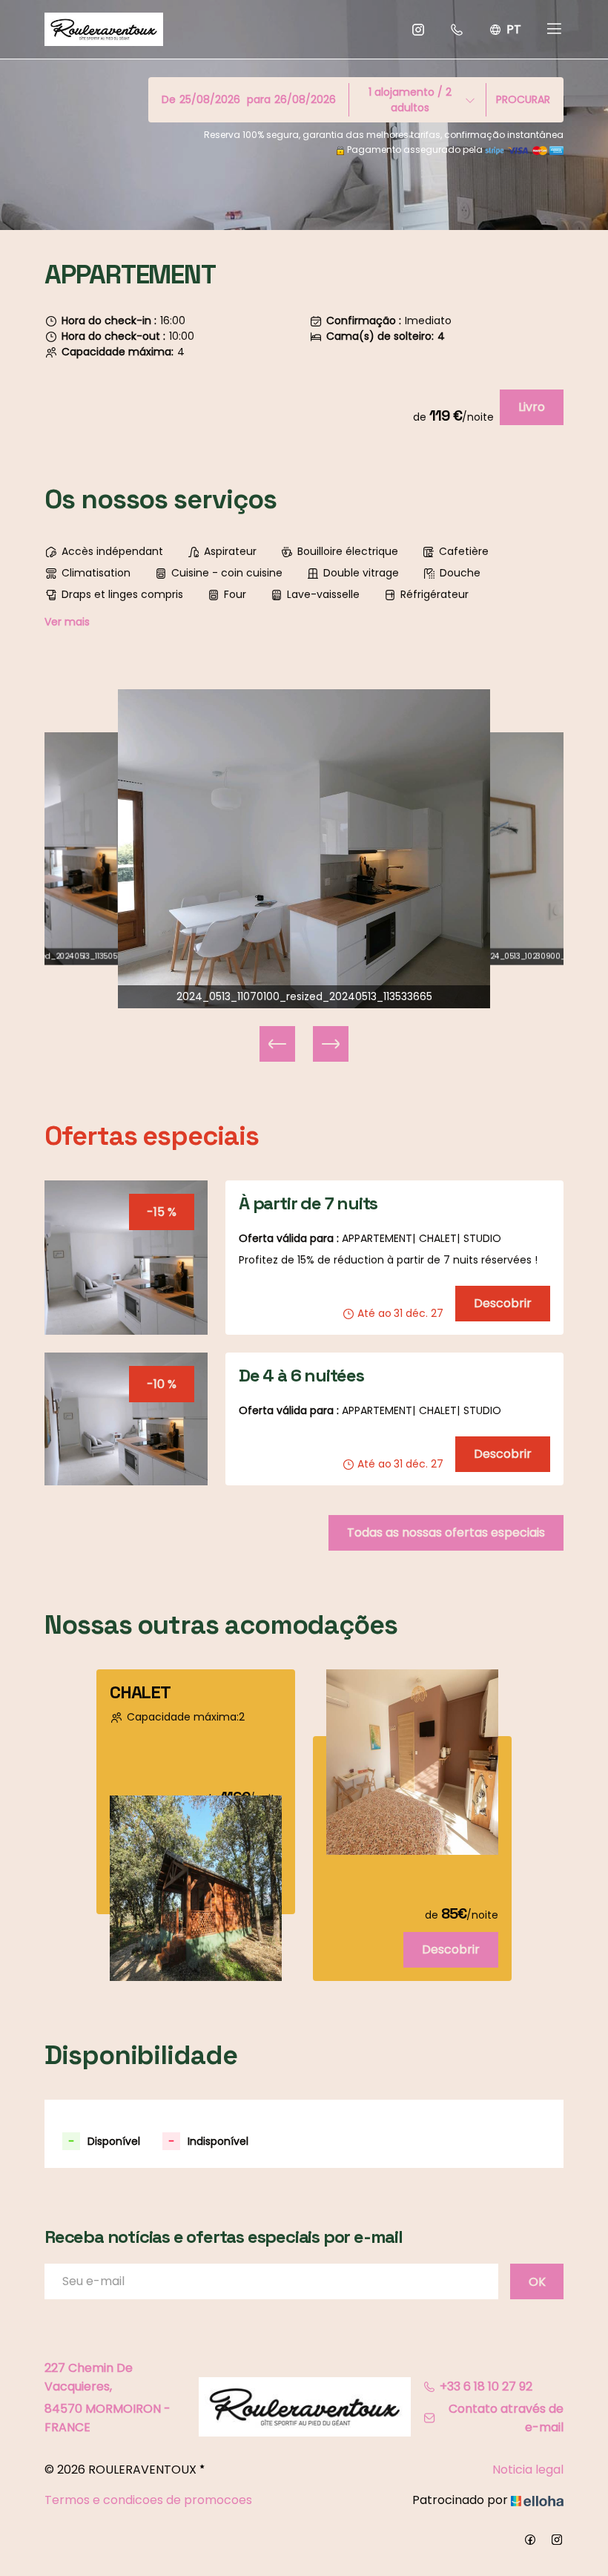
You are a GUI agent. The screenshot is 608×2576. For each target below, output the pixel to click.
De (169, 99)
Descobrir (503, 1303)
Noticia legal (528, 2470)
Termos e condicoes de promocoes (148, 2500)
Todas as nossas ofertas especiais (446, 1532)
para (259, 99)
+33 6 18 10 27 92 (486, 2386)
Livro (532, 407)
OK (537, 2282)
